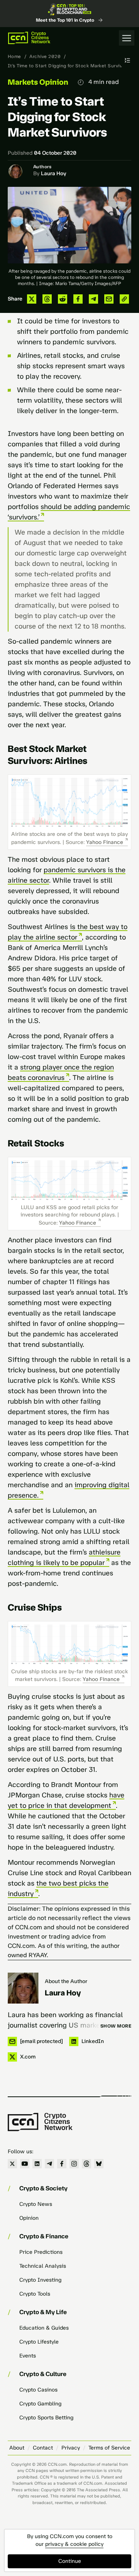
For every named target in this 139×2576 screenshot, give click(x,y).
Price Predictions (41, 2252)
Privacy (71, 2448)
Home (14, 56)
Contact (43, 2448)
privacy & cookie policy (74, 2544)
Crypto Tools (35, 2294)
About (17, 2448)
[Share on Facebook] (78, 299)
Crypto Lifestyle (39, 2342)
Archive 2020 (45, 56)
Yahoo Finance (105, 842)
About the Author (66, 1981)
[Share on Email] (109, 299)
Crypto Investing (40, 2280)
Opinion (29, 2218)
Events (28, 2356)
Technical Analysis (43, 2266)
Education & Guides (44, 2328)
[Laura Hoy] (23, 1988)
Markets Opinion (38, 82)
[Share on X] (32, 299)
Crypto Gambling (40, 2404)
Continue (70, 2561)
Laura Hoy (54, 173)
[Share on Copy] (124, 299)
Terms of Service (109, 2448)
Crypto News (36, 2204)
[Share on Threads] (47, 299)
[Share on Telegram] (93, 299)
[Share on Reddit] (63, 299)
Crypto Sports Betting (46, 2418)
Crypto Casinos (38, 2390)
